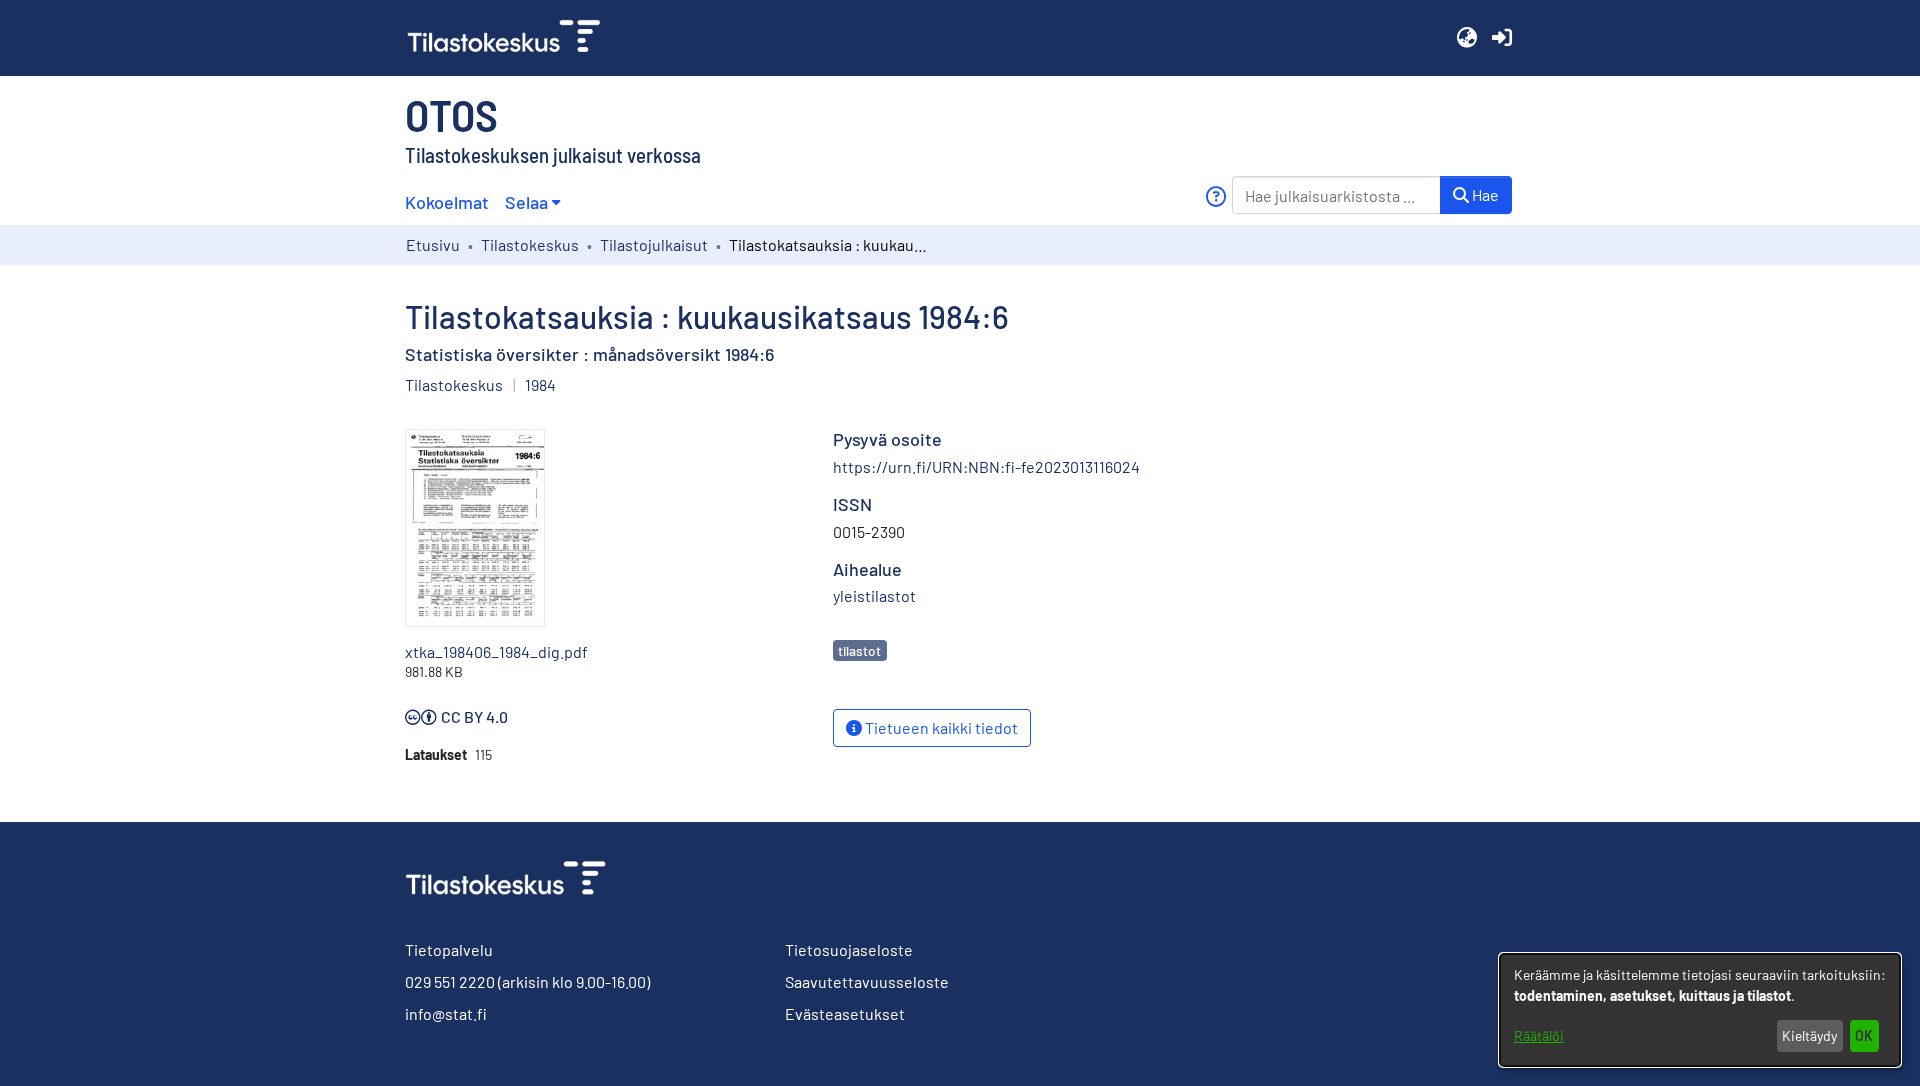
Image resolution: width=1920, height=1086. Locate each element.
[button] (1466, 38)
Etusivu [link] (433, 244)
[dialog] (1700, 1010)
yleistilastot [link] (874, 595)
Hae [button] (1484, 194)
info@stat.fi (446, 1013)
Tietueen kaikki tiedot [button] (940, 727)
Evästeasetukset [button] (845, 1013)
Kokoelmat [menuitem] (447, 202)
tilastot (859, 650)
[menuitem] (532, 202)
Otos (451, 114)
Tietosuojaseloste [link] (849, 949)
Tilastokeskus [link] (530, 244)
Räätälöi (1539, 1035)
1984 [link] (540, 384)
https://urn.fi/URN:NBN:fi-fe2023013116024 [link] (986, 466)
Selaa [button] (526, 202)
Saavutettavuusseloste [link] (867, 981)
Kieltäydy (1809, 1035)
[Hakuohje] (1215, 196)
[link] (512, 38)
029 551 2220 (450, 981)
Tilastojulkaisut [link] (654, 244)
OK (1864, 1035)
